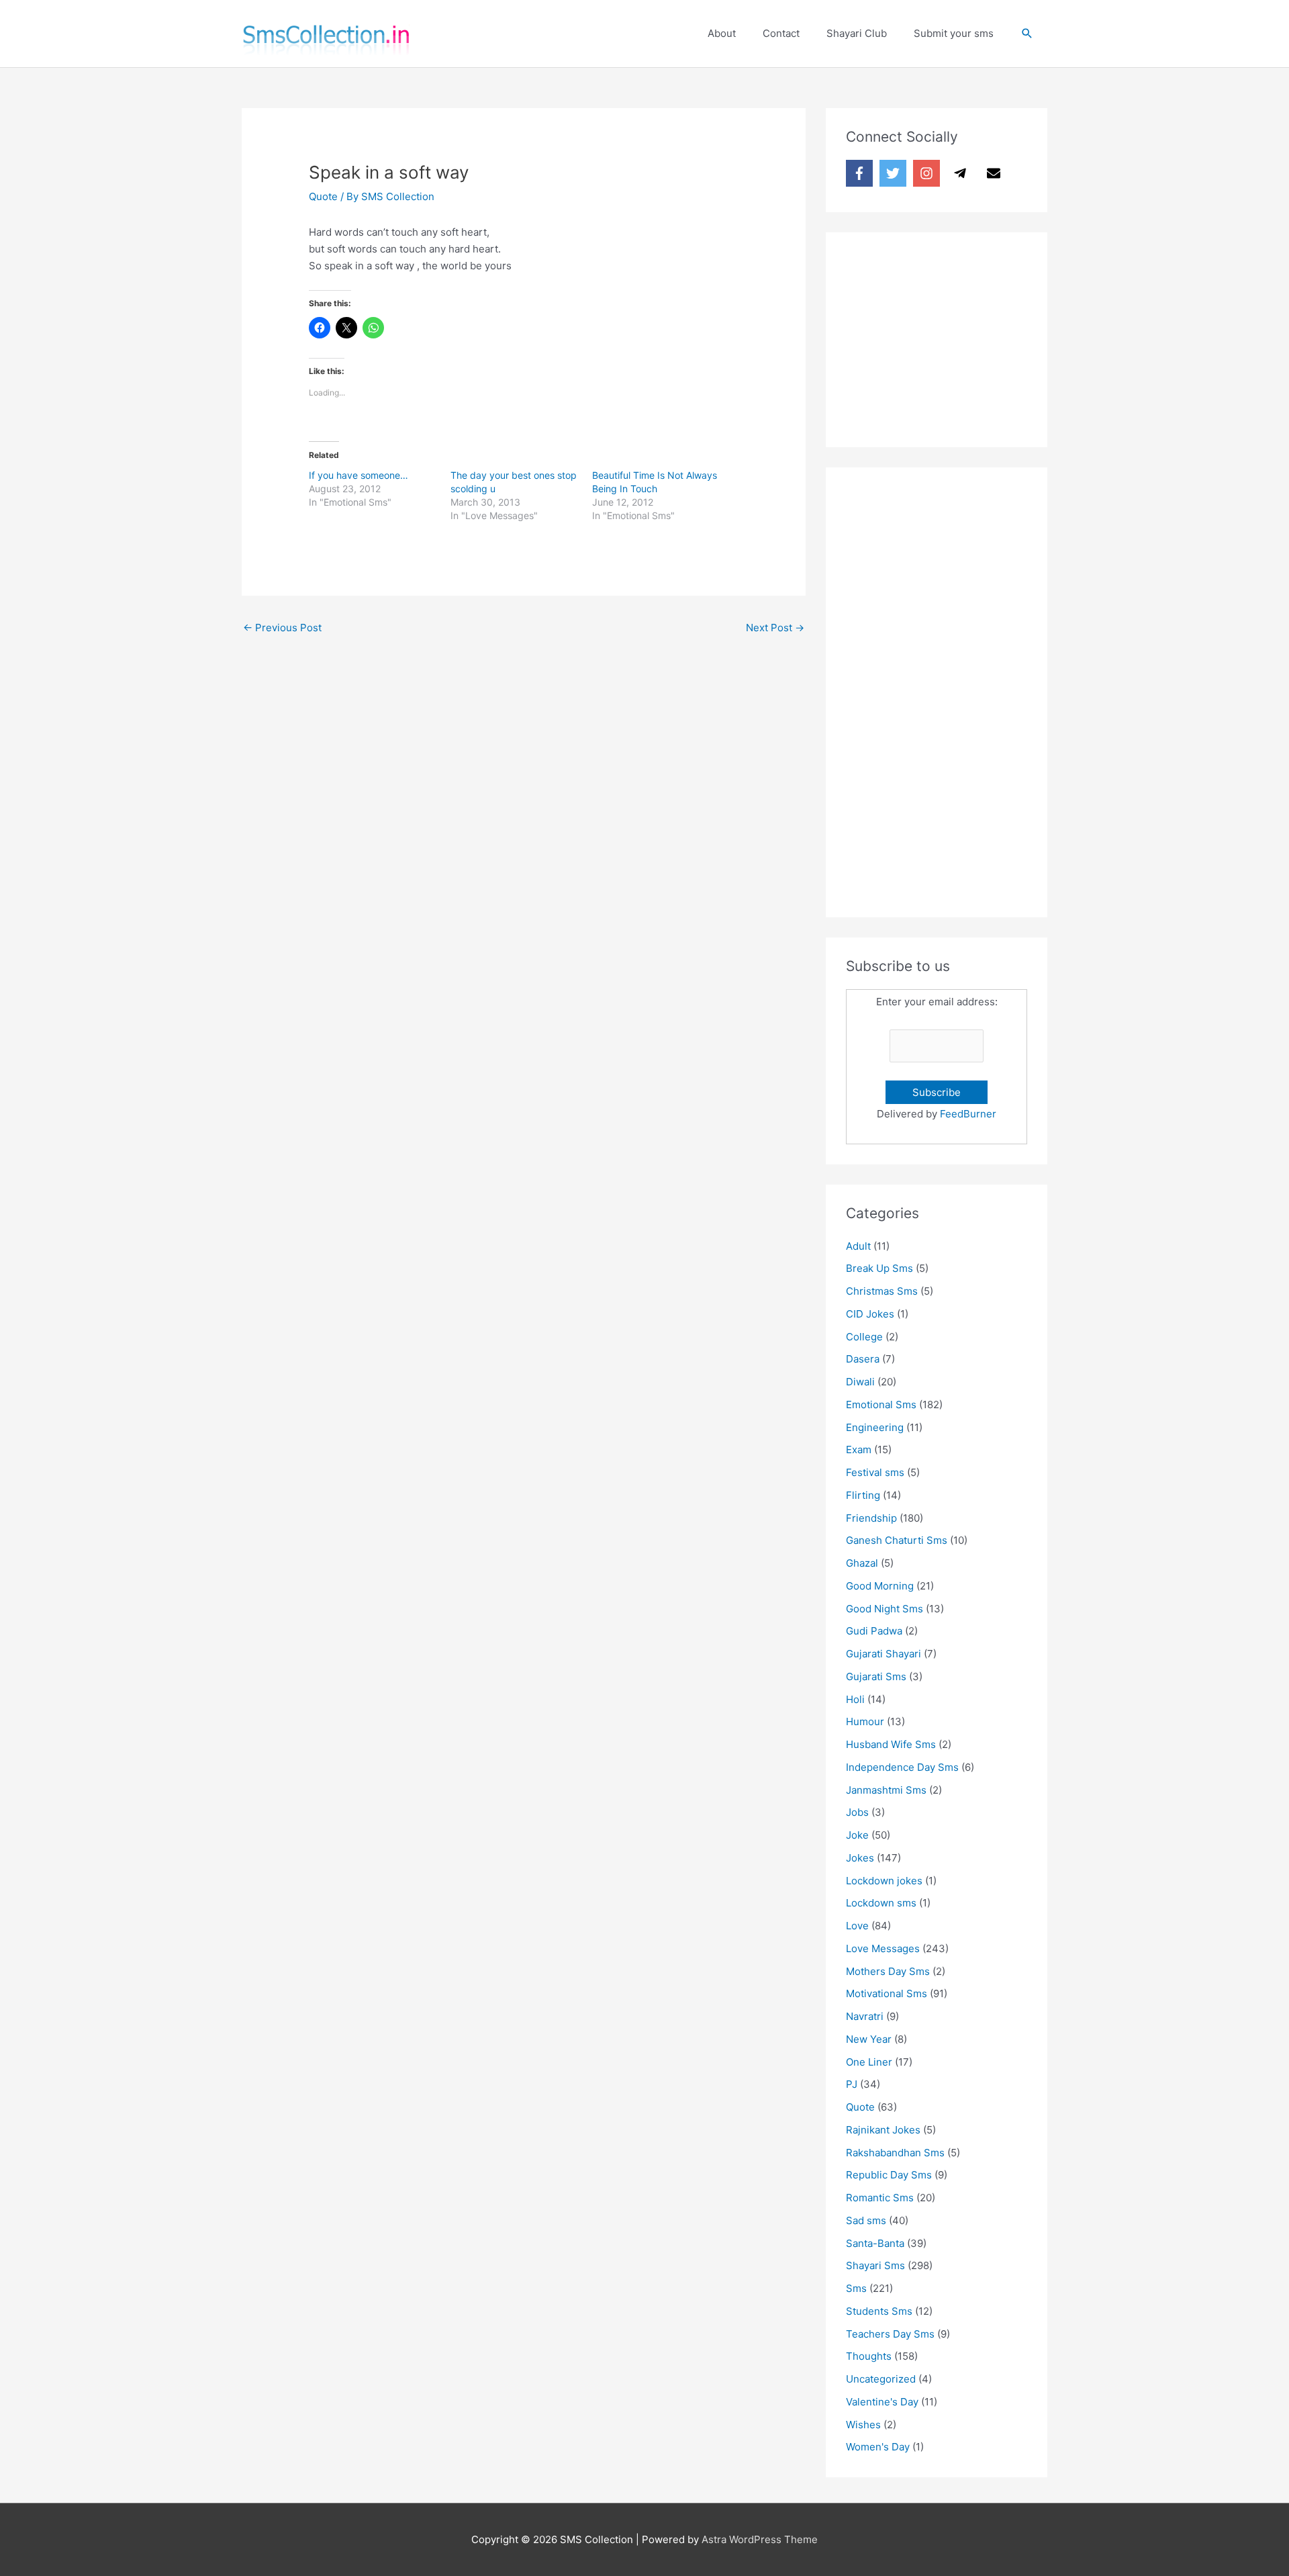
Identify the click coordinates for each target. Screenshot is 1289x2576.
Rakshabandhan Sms (895, 2153)
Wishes (863, 2425)
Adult (858, 1246)
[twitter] (895, 173)
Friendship (871, 1518)
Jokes (860, 1858)
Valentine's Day (882, 2402)
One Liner (869, 2062)
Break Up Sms (879, 1268)
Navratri (865, 2016)
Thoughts (869, 2356)
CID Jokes (870, 1314)
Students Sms (879, 2311)
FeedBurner (968, 1114)
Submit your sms (954, 33)
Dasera (863, 1359)
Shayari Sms (875, 2265)
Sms (856, 2288)
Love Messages (883, 1948)
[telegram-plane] (962, 173)
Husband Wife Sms (891, 1744)
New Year (869, 2039)
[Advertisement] (947, 336)
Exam (859, 1450)
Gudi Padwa (874, 1631)
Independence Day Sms (902, 1767)
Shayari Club (857, 33)
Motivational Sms (887, 1993)
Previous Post (282, 628)
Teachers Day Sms (890, 2334)
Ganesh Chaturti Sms (897, 1540)
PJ (852, 2084)
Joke (857, 1835)
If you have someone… (359, 475)
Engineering (875, 1427)
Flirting (863, 1495)
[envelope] (996, 173)
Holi (855, 1699)
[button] (1027, 34)
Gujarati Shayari (884, 1654)
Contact (781, 33)
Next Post (775, 628)
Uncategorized (881, 2379)
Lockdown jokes (884, 1881)
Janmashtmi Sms (886, 1790)
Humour (865, 1721)
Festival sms (875, 1472)
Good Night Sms (885, 1609)
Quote (323, 196)
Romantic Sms (880, 2198)
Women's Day (878, 2447)
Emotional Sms (881, 1405)
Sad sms (866, 2220)
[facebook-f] (861, 173)
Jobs (857, 1812)
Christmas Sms (882, 1291)
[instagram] (928, 173)
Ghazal (862, 1563)
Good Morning (880, 1586)
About (722, 33)
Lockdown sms (881, 1903)
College (864, 1337)
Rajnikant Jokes (883, 2130)
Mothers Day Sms (888, 1971)
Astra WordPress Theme (760, 2539)
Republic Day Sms (889, 2175)
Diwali (860, 1382)
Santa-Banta (875, 2243)
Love (857, 1926)
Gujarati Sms (876, 1676)
